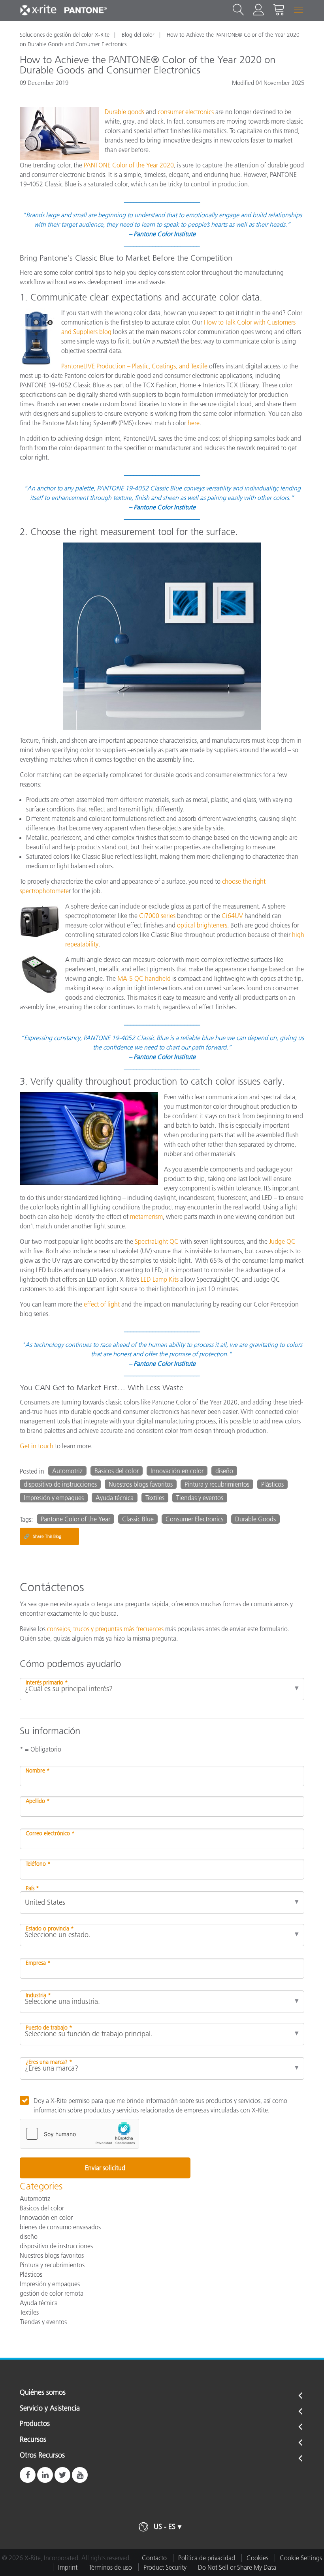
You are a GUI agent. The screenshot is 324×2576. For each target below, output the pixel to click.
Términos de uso (110, 2567)
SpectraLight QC (157, 1241)
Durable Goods (255, 1519)
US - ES (165, 2527)
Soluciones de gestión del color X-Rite (65, 35)
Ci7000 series (157, 916)
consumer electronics (186, 112)
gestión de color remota (52, 2293)
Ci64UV (232, 916)
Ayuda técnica (115, 1498)
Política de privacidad (207, 2558)
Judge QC (282, 1241)
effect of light (102, 1304)
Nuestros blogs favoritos (141, 1484)
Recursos (33, 2440)
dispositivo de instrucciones (60, 1484)
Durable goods (124, 112)
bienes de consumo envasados (60, 2227)
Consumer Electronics (194, 1519)
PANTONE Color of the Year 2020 (129, 165)
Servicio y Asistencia (50, 2409)
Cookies (257, 2558)
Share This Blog (42, 1536)
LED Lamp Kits (160, 1279)
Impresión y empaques (54, 1498)
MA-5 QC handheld (144, 978)
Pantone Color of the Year (75, 1519)
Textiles (155, 1498)
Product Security (165, 2567)
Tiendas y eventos (200, 1498)
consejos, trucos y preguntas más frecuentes (105, 1629)
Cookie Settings (301, 2558)
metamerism (146, 1217)
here (194, 423)
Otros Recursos (42, 2456)
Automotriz (67, 1471)
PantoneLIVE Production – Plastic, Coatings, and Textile (134, 366)
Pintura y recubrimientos (217, 1484)
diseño (224, 1471)
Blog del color (138, 35)
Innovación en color (177, 1471)
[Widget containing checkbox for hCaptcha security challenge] (79, 2134)
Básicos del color (117, 1471)
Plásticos (272, 1484)
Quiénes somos (43, 2393)
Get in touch (37, 1446)
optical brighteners (202, 925)
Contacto (154, 2558)
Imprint (68, 2567)
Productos (35, 2424)
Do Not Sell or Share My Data (237, 2567)
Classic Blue (138, 1519)
